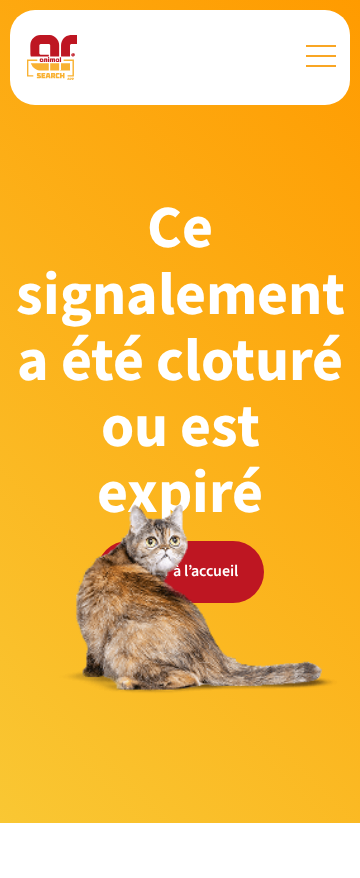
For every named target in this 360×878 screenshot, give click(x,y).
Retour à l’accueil (180, 571)
